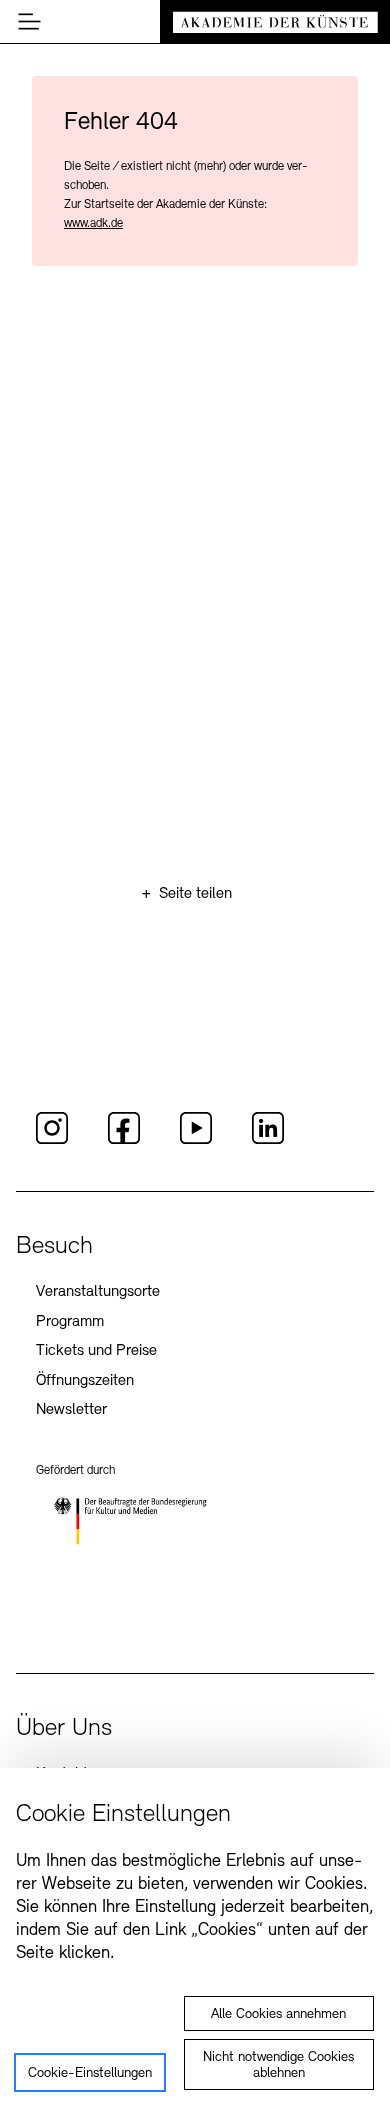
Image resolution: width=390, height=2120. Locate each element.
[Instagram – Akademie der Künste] (52, 1141)
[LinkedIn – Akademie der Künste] (268, 1141)
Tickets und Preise (96, 1351)
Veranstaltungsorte (98, 1292)
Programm (70, 1322)
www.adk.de (93, 224)
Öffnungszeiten (85, 1381)
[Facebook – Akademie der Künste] (124, 1141)
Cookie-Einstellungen (90, 2073)
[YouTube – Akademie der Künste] (196, 1141)
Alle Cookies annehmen (278, 2014)
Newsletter (71, 1410)
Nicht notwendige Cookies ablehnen (278, 2065)
